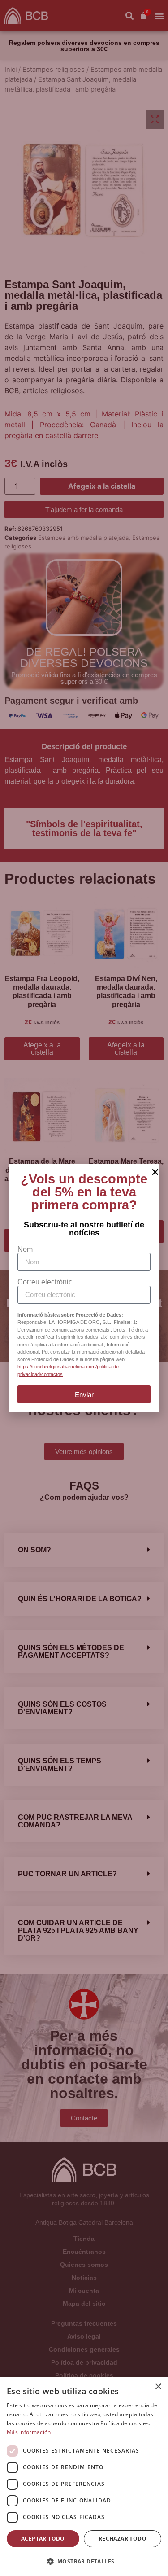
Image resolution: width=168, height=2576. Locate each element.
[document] (84, 1288)
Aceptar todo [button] (43, 2539)
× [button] (158, 2387)
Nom (25, 1249)
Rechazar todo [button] (123, 2539)
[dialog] (84, 2477)
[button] (84, 2561)
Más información (29, 2432)
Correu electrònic (45, 1282)
